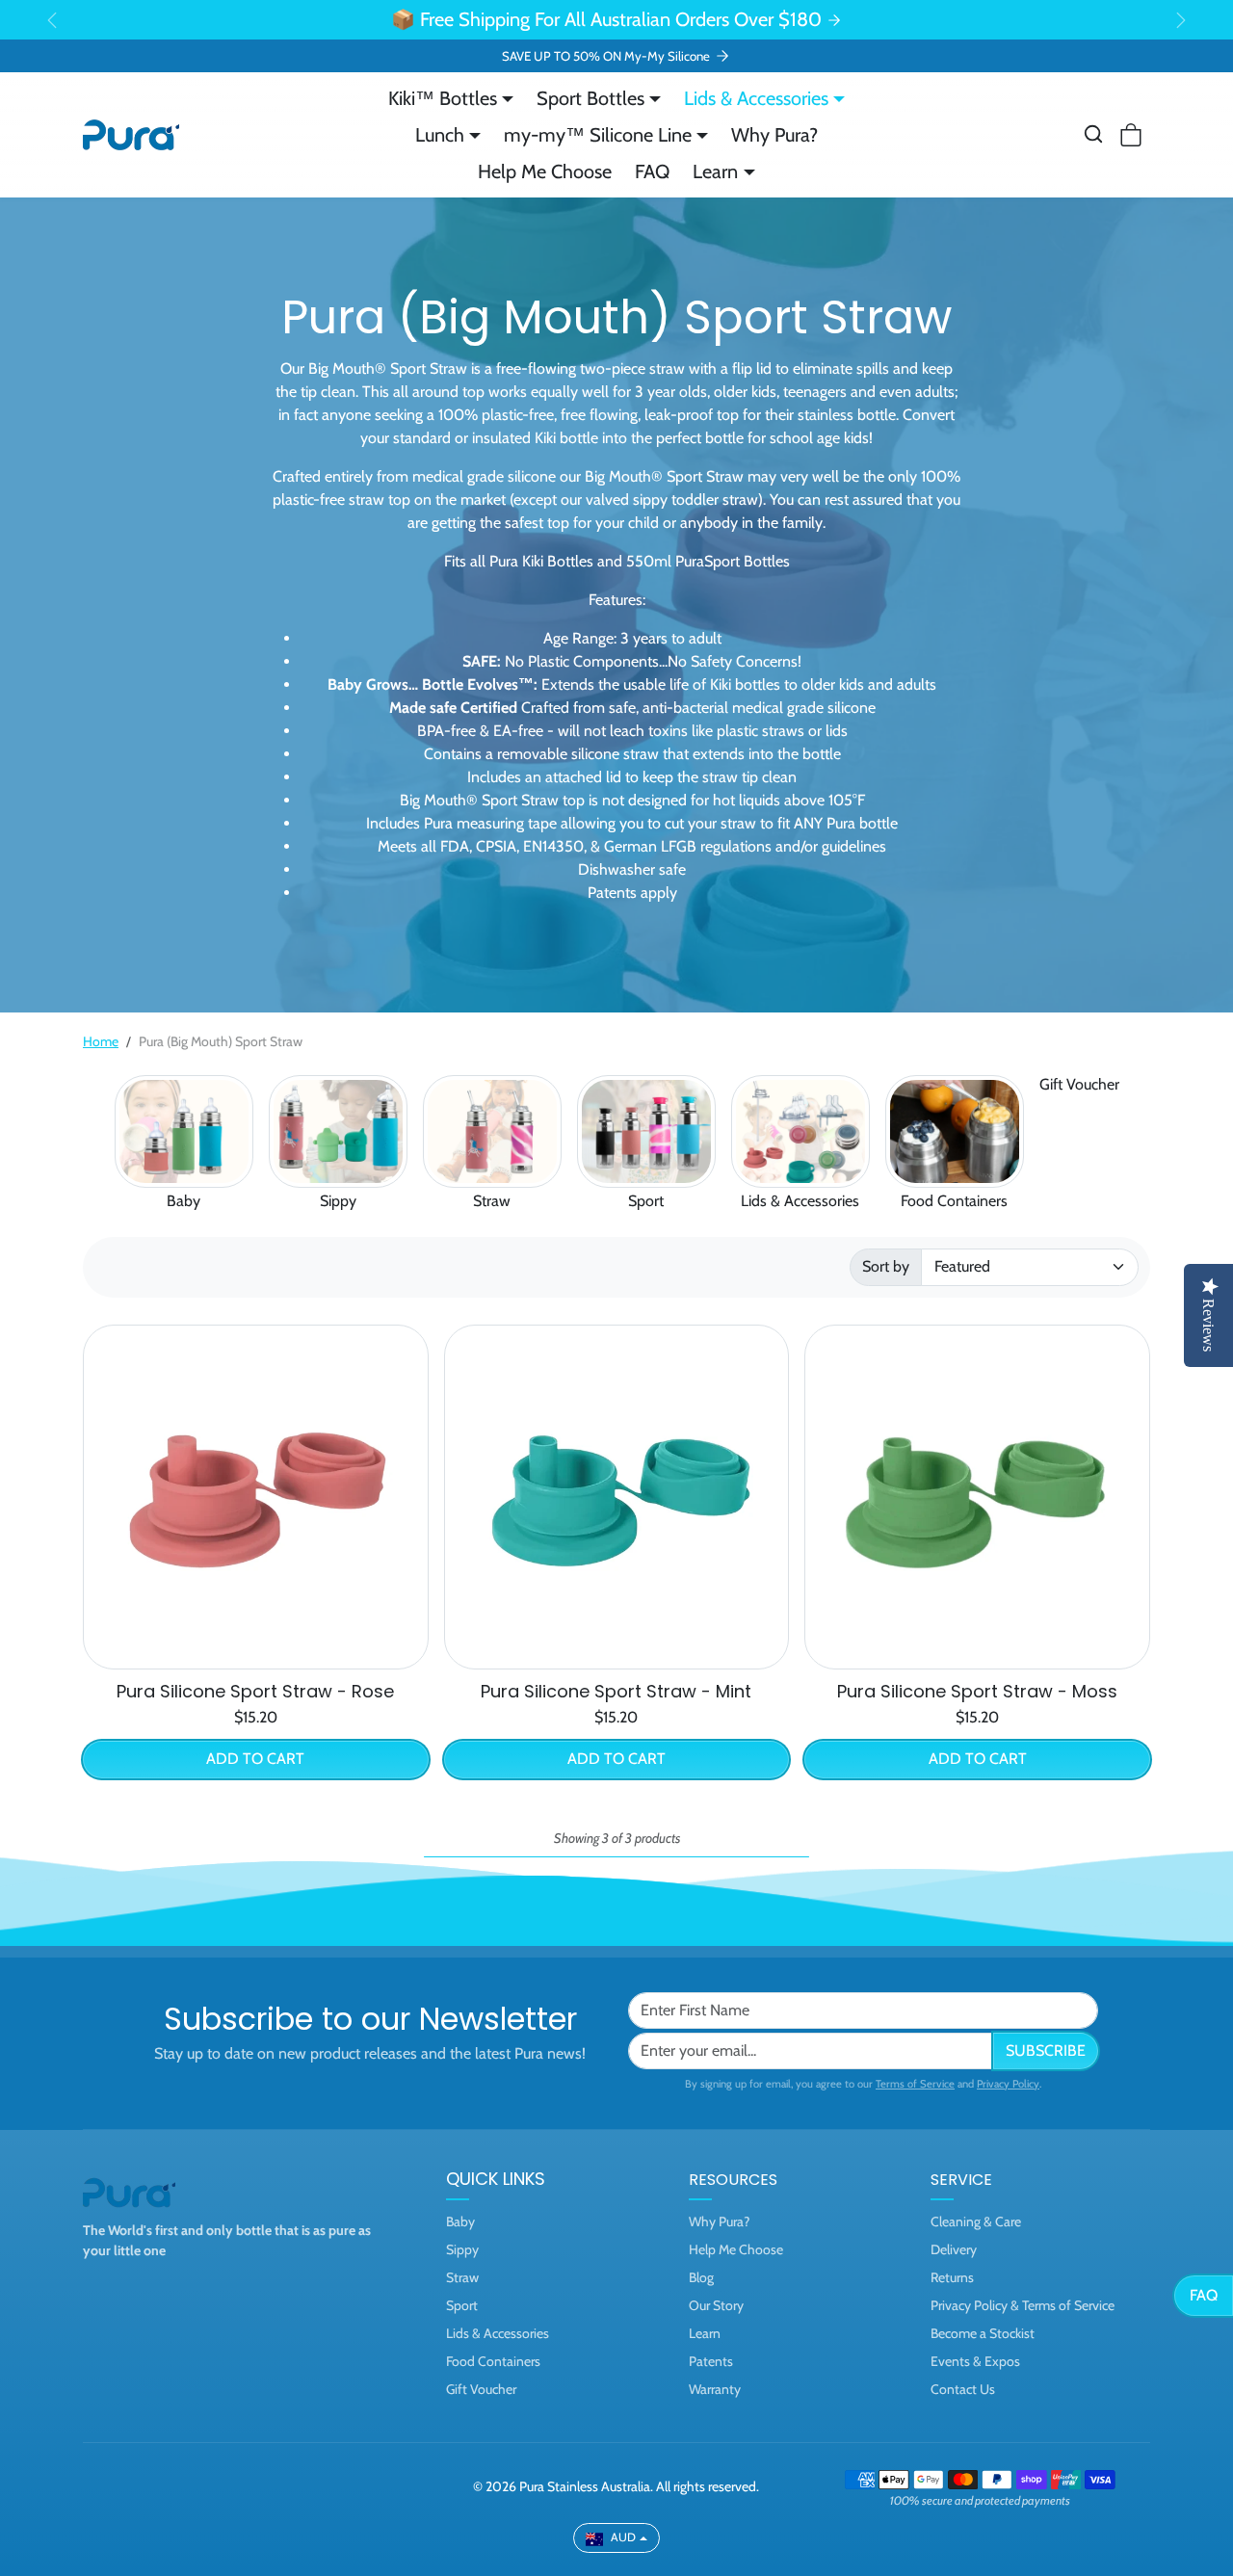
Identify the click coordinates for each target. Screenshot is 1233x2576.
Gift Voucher (1079, 1084)
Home (101, 1041)
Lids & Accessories (800, 1201)
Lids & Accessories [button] (756, 98)
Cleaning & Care (976, 2221)
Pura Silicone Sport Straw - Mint (616, 1692)
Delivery (954, 2249)
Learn (705, 2333)
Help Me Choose (545, 171)
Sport (646, 1201)
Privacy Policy (1008, 2084)
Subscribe (1046, 2050)
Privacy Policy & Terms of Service (1023, 2305)
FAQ (652, 171)
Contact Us (963, 2389)
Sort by (886, 1266)
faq (1204, 2295)
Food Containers (954, 1201)
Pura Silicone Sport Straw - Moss (977, 1692)
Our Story (716, 2305)
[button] (1093, 134)
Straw (492, 1201)
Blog (701, 2277)
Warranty (715, 2389)
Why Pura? (774, 135)
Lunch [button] (440, 135)
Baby (184, 1201)
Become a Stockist (983, 2333)
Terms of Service (915, 2084)
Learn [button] (715, 171)
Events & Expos (975, 2361)
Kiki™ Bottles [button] (443, 98)
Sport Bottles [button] (590, 98)
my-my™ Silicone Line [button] (598, 135)
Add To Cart (255, 1759)
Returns (952, 2277)
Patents (711, 2361)
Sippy (338, 1201)
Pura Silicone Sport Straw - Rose (255, 1692)
